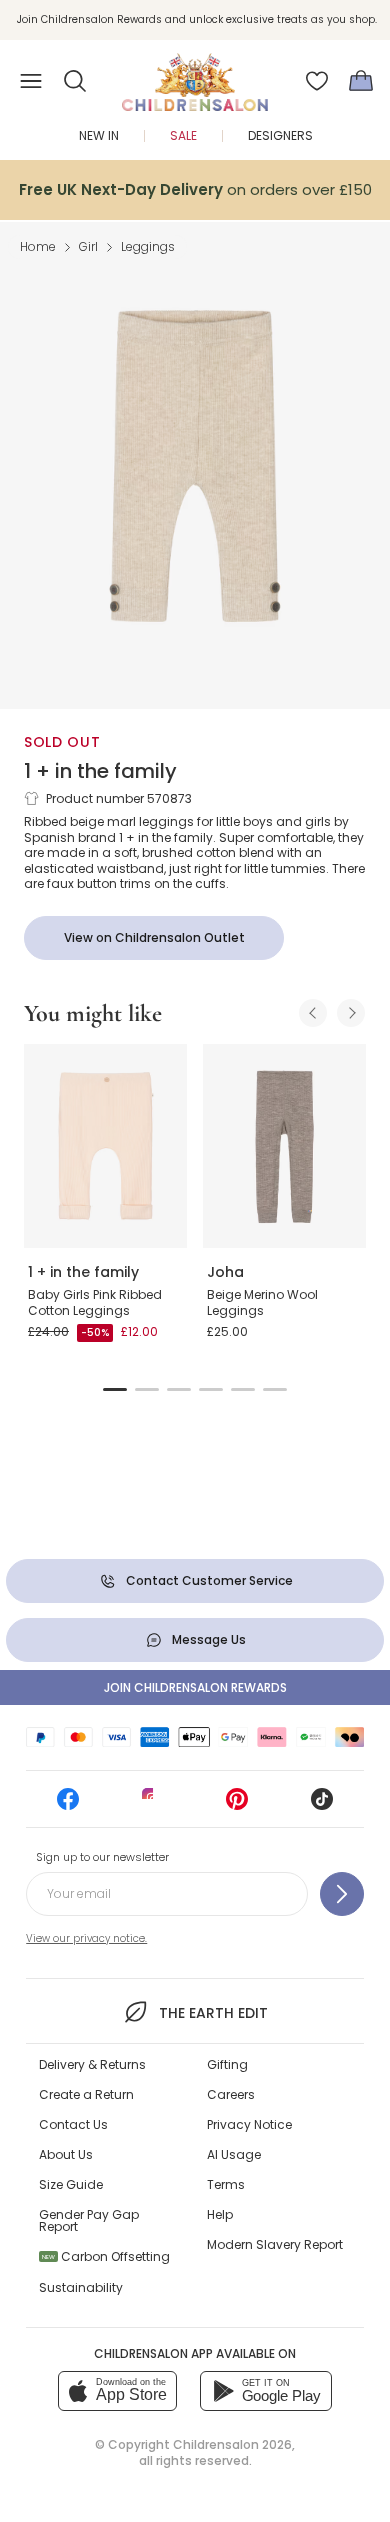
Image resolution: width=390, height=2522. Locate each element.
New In (99, 135)
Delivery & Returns (92, 2064)
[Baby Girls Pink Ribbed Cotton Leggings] (105, 1146)
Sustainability (81, 2287)
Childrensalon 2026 (232, 2444)
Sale (183, 135)
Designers (280, 135)
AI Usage (234, 2154)
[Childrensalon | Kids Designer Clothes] (195, 75)
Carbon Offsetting (106, 2256)
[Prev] (313, 1013)
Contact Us (73, 2124)
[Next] (351, 1013)
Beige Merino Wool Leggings (262, 1302)
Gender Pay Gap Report (89, 2220)
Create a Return (86, 2094)
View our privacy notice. (86, 1938)
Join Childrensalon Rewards (195, 1687)
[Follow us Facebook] (68, 1805)
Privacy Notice (249, 2124)
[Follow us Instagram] (153, 1805)
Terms (226, 2184)
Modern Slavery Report (275, 2244)
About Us (66, 2154)
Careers (231, 2094)
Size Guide (71, 2184)
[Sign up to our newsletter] (342, 1894)
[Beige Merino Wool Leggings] (284, 1146)
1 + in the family (100, 771)
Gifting (227, 2064)
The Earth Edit (213, 2013)
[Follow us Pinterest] (237, 1805)
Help (220, 2214)
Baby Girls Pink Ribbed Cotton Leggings (95, 1302)
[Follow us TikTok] (322, 1805)
